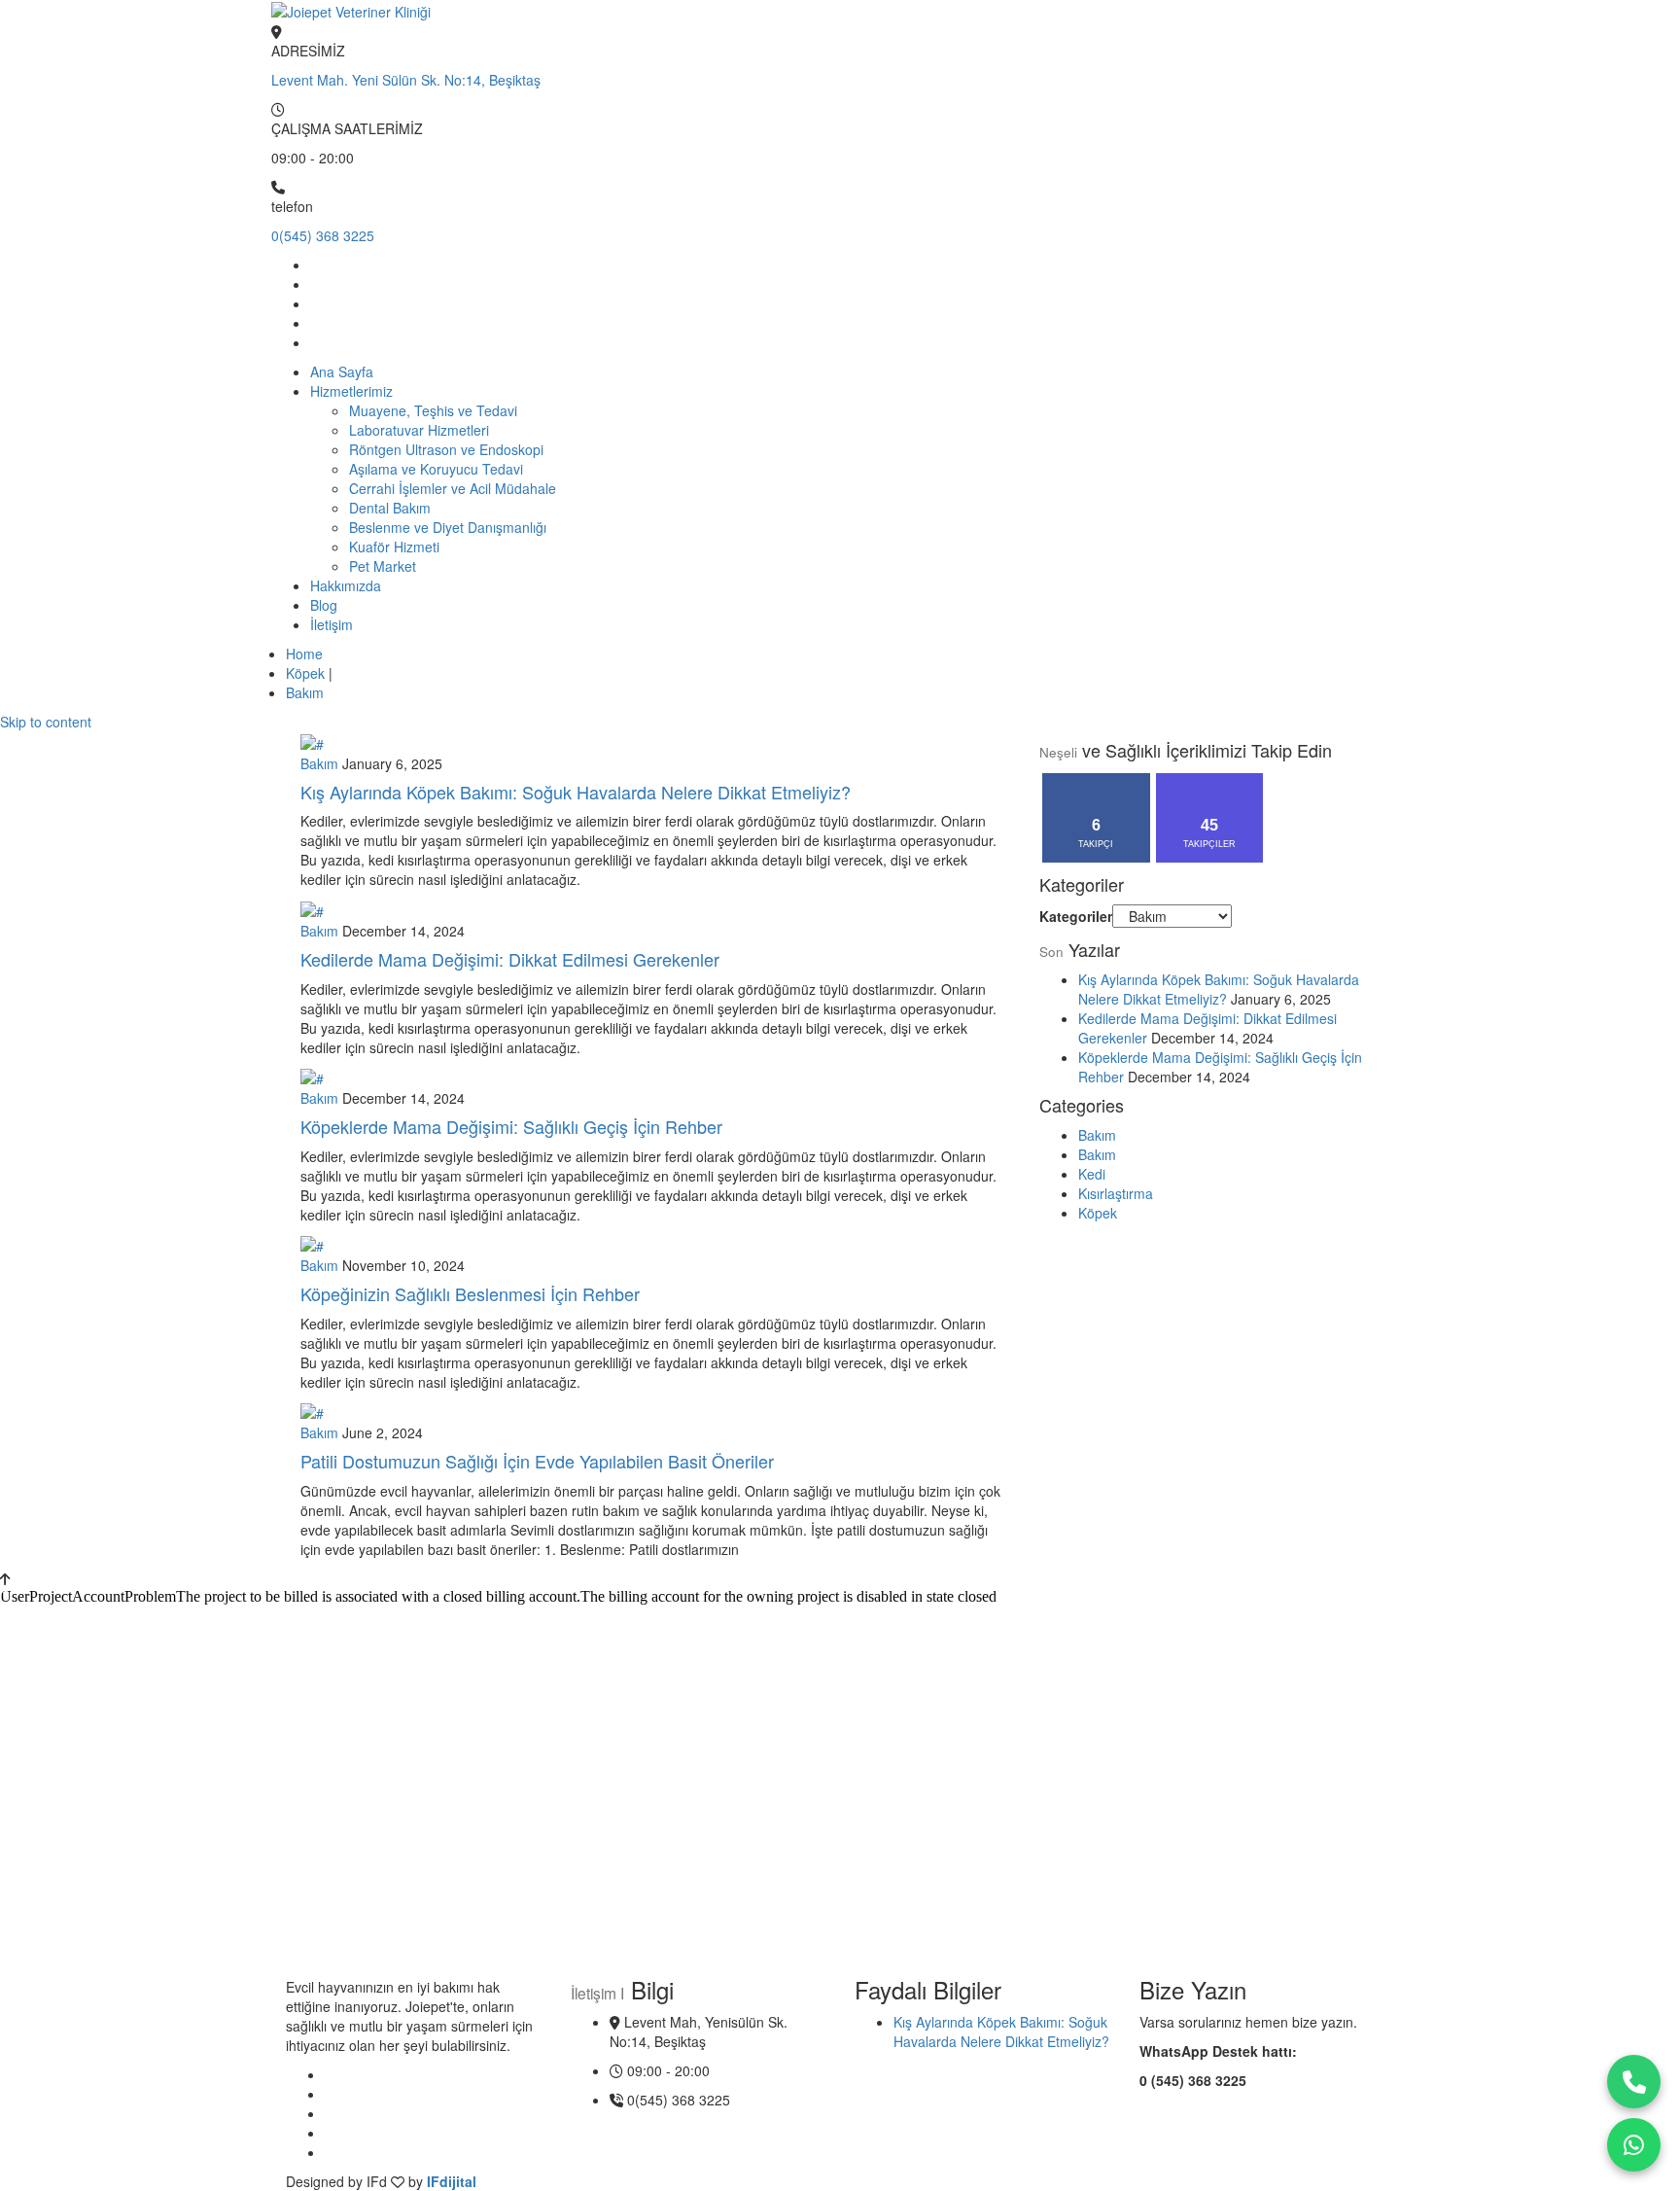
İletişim (332, 624)
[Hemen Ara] (1634, 2082)
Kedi (1092, 1174)
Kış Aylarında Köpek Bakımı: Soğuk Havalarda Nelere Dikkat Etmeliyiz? (576, 792)
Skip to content (46, 722)
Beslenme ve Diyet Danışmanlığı (448, 527)
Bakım (305, 692)
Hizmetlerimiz (351, 391)
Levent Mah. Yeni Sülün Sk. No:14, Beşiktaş (406, 80)
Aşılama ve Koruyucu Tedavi (436, 469)
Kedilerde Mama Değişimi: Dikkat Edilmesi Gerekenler (510, 959)
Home (304, 654)
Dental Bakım (390, 508)
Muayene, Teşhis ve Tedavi (433, 410)
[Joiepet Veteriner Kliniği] (351, 10)
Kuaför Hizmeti (394, 547)
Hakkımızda (346, 585)
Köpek (305, 673)
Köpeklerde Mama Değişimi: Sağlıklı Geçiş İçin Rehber (511, 1126)
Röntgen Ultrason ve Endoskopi (446, 449)
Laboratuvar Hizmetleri (419, 430)
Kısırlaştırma (1116, 1193)
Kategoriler (1076, 916)
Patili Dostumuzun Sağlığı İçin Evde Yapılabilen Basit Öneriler (537, 1461)
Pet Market (383, 566)
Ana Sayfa (342, 371)
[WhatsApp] (1634, 2145)
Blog (324, 605)
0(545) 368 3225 (323, 235)
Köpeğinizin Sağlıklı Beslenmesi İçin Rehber (470, 1293)
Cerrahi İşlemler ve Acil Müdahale (453, 488)
